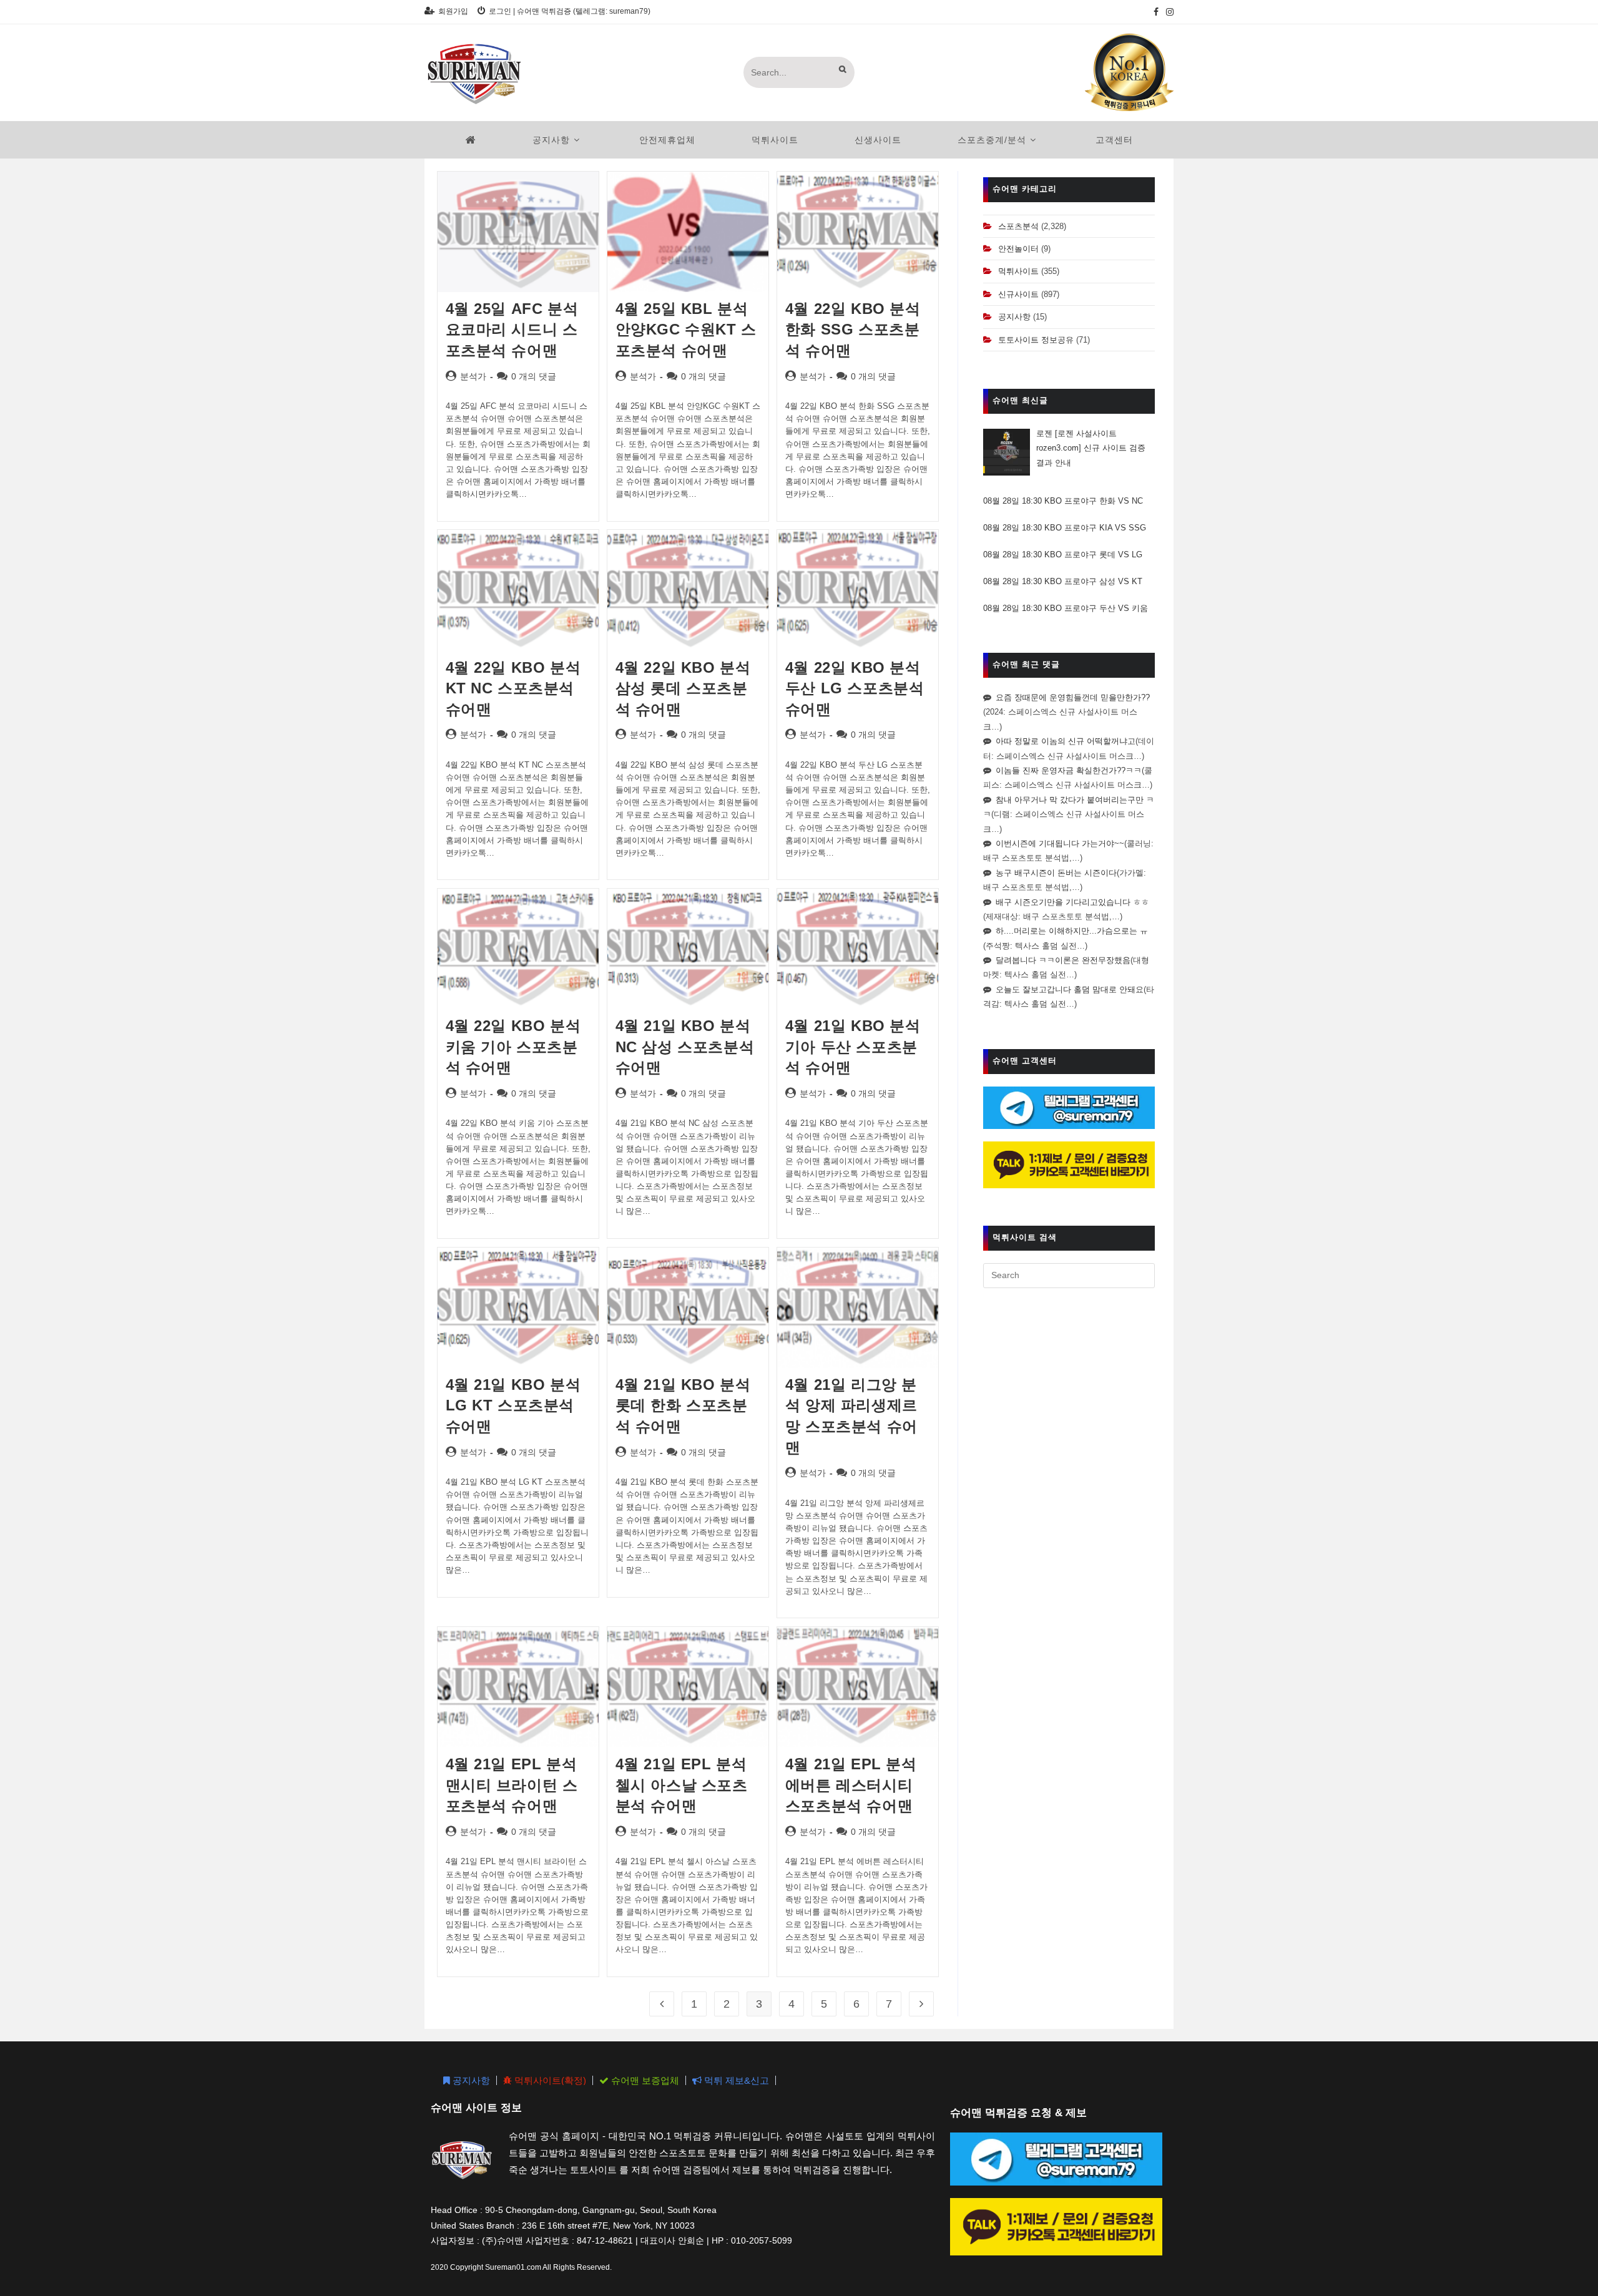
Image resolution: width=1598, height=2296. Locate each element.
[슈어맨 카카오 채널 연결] (1069, 1164)
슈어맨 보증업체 (644, 2080)
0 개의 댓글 (534, 376)
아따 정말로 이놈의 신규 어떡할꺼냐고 (1066, 741)
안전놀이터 (1018, 249)
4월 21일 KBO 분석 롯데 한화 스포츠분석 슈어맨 (683, 1405)
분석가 (473, 376)
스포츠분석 (1018, 226)
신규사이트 (1018, 294)
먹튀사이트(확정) (549, 2080)
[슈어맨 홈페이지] (471, 140)
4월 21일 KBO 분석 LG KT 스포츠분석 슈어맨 (513, 1405)
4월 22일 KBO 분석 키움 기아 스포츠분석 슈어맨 (513, 1047)
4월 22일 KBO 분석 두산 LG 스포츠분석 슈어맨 (855, 688)
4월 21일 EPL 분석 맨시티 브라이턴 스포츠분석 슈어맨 (512, 1785)
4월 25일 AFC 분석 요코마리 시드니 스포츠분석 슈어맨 (512, 330)
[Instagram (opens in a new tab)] (1168, 12)
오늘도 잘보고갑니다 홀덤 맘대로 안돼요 (1070, 989)
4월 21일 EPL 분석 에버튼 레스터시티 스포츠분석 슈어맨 (851, 1785)
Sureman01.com (513, 2267)
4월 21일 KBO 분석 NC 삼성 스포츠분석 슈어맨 (685, 1047)
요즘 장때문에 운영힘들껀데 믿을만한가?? (1073, 697)
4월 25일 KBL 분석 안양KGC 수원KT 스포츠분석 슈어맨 (686, 330)
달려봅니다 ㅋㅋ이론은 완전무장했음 (1063, 960)
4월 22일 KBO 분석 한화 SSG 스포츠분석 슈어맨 (853, 330)
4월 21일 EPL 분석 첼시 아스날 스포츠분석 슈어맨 (682, 1785)
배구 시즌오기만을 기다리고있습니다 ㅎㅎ (1072, 902)
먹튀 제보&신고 (735, 2080)
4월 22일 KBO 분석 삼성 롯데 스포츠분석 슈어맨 (683, 688)
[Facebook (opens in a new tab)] (1156, 12)
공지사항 (1014, 317)
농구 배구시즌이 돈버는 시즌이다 (1056, 873)
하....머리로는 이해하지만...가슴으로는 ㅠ (1072, 931)
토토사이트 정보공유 (1036, 340)
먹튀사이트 (1018, 271)
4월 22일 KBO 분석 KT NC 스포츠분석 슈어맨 (513, 688)
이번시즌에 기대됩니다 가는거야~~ (1060, 843)
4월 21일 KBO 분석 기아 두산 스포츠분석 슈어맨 (853, 1047)
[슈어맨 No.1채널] (1129, 72)
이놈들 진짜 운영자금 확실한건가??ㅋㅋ (1069, 770)
